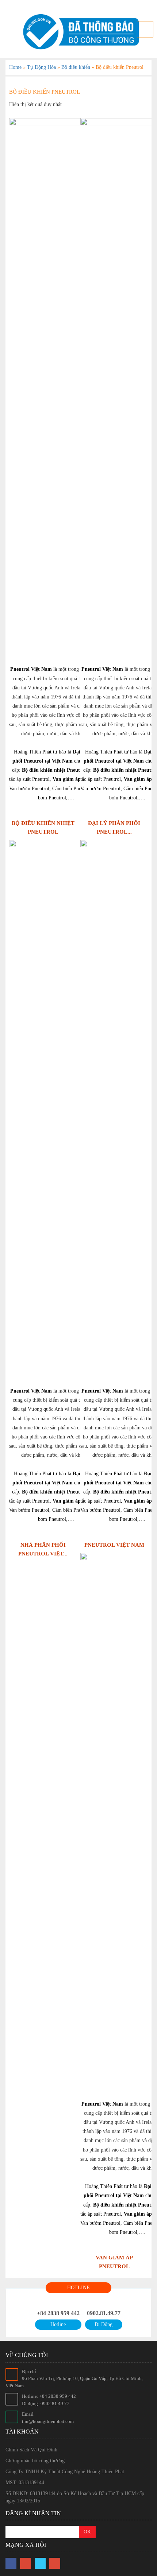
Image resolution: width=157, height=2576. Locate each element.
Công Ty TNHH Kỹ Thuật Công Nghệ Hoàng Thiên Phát (65, 2472)
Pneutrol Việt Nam (31, 669)
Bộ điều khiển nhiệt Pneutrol (54, 770)
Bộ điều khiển (76, 67)
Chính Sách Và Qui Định (31, 2450)
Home (15, 67)
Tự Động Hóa (41, 67)
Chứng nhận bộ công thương (35, 2461)
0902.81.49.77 (104, 2313)
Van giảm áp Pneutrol (77, 779)
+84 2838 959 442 (58, 2313)
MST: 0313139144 (25, 2483)
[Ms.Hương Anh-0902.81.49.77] (78, 32)
